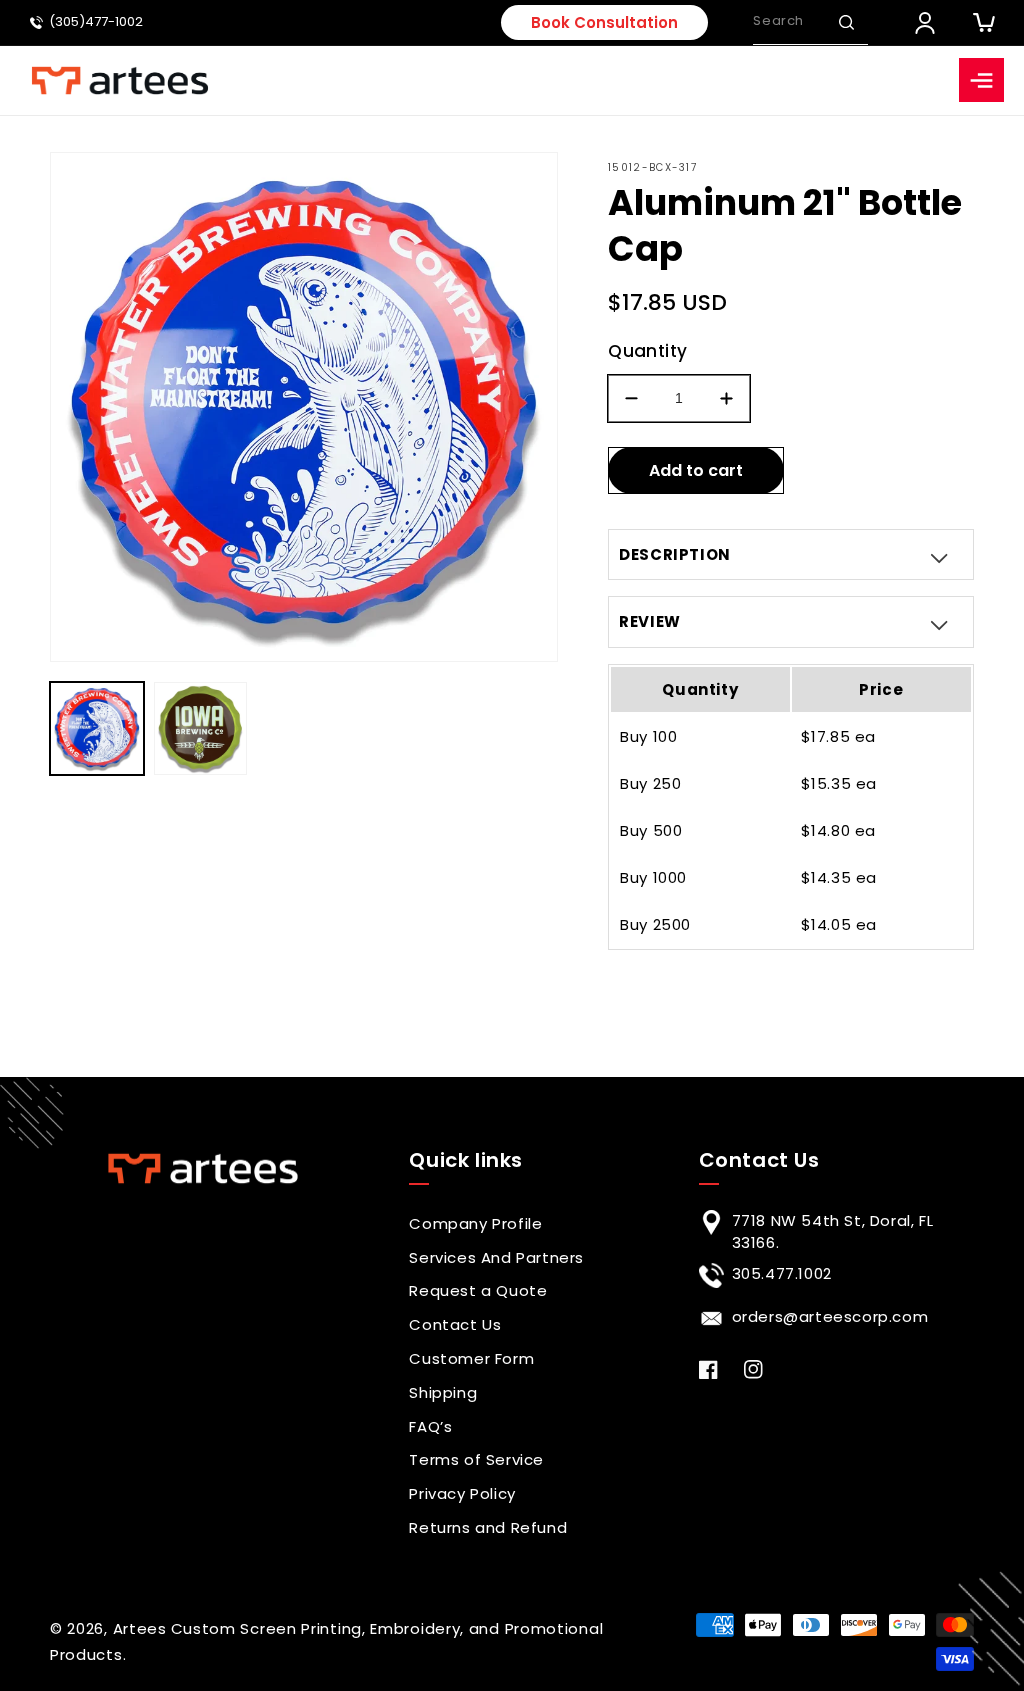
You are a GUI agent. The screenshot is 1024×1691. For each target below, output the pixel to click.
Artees (140, 1628)
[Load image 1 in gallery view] (97, 729)
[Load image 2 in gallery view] (201, 729)
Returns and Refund (488, 1527)
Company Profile (475, 1223)
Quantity (647, 351)
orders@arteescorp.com (830, 1316)
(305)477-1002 (96, 22)
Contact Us (455, 1324)
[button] (846, 22)
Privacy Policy (462, 1493)
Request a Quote (478, 1290)
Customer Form (471, 1358)
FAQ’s (430, 1426)
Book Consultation (604, 22)
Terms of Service (476, 1459)
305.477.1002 (782, 1273)
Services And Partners (496, 1257)
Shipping (443, 1392)
